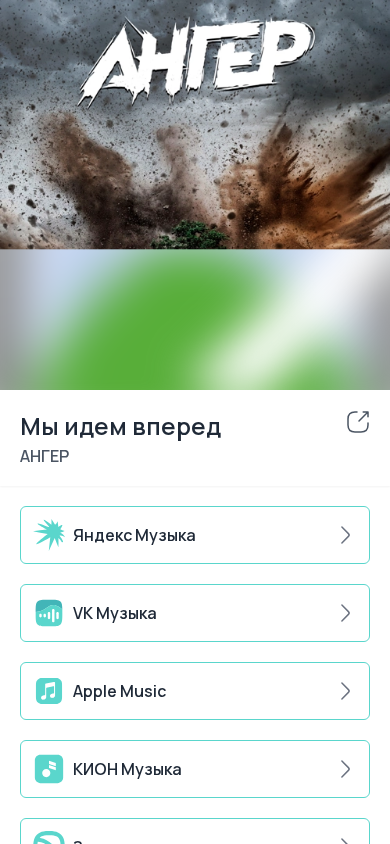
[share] (358, 422)
